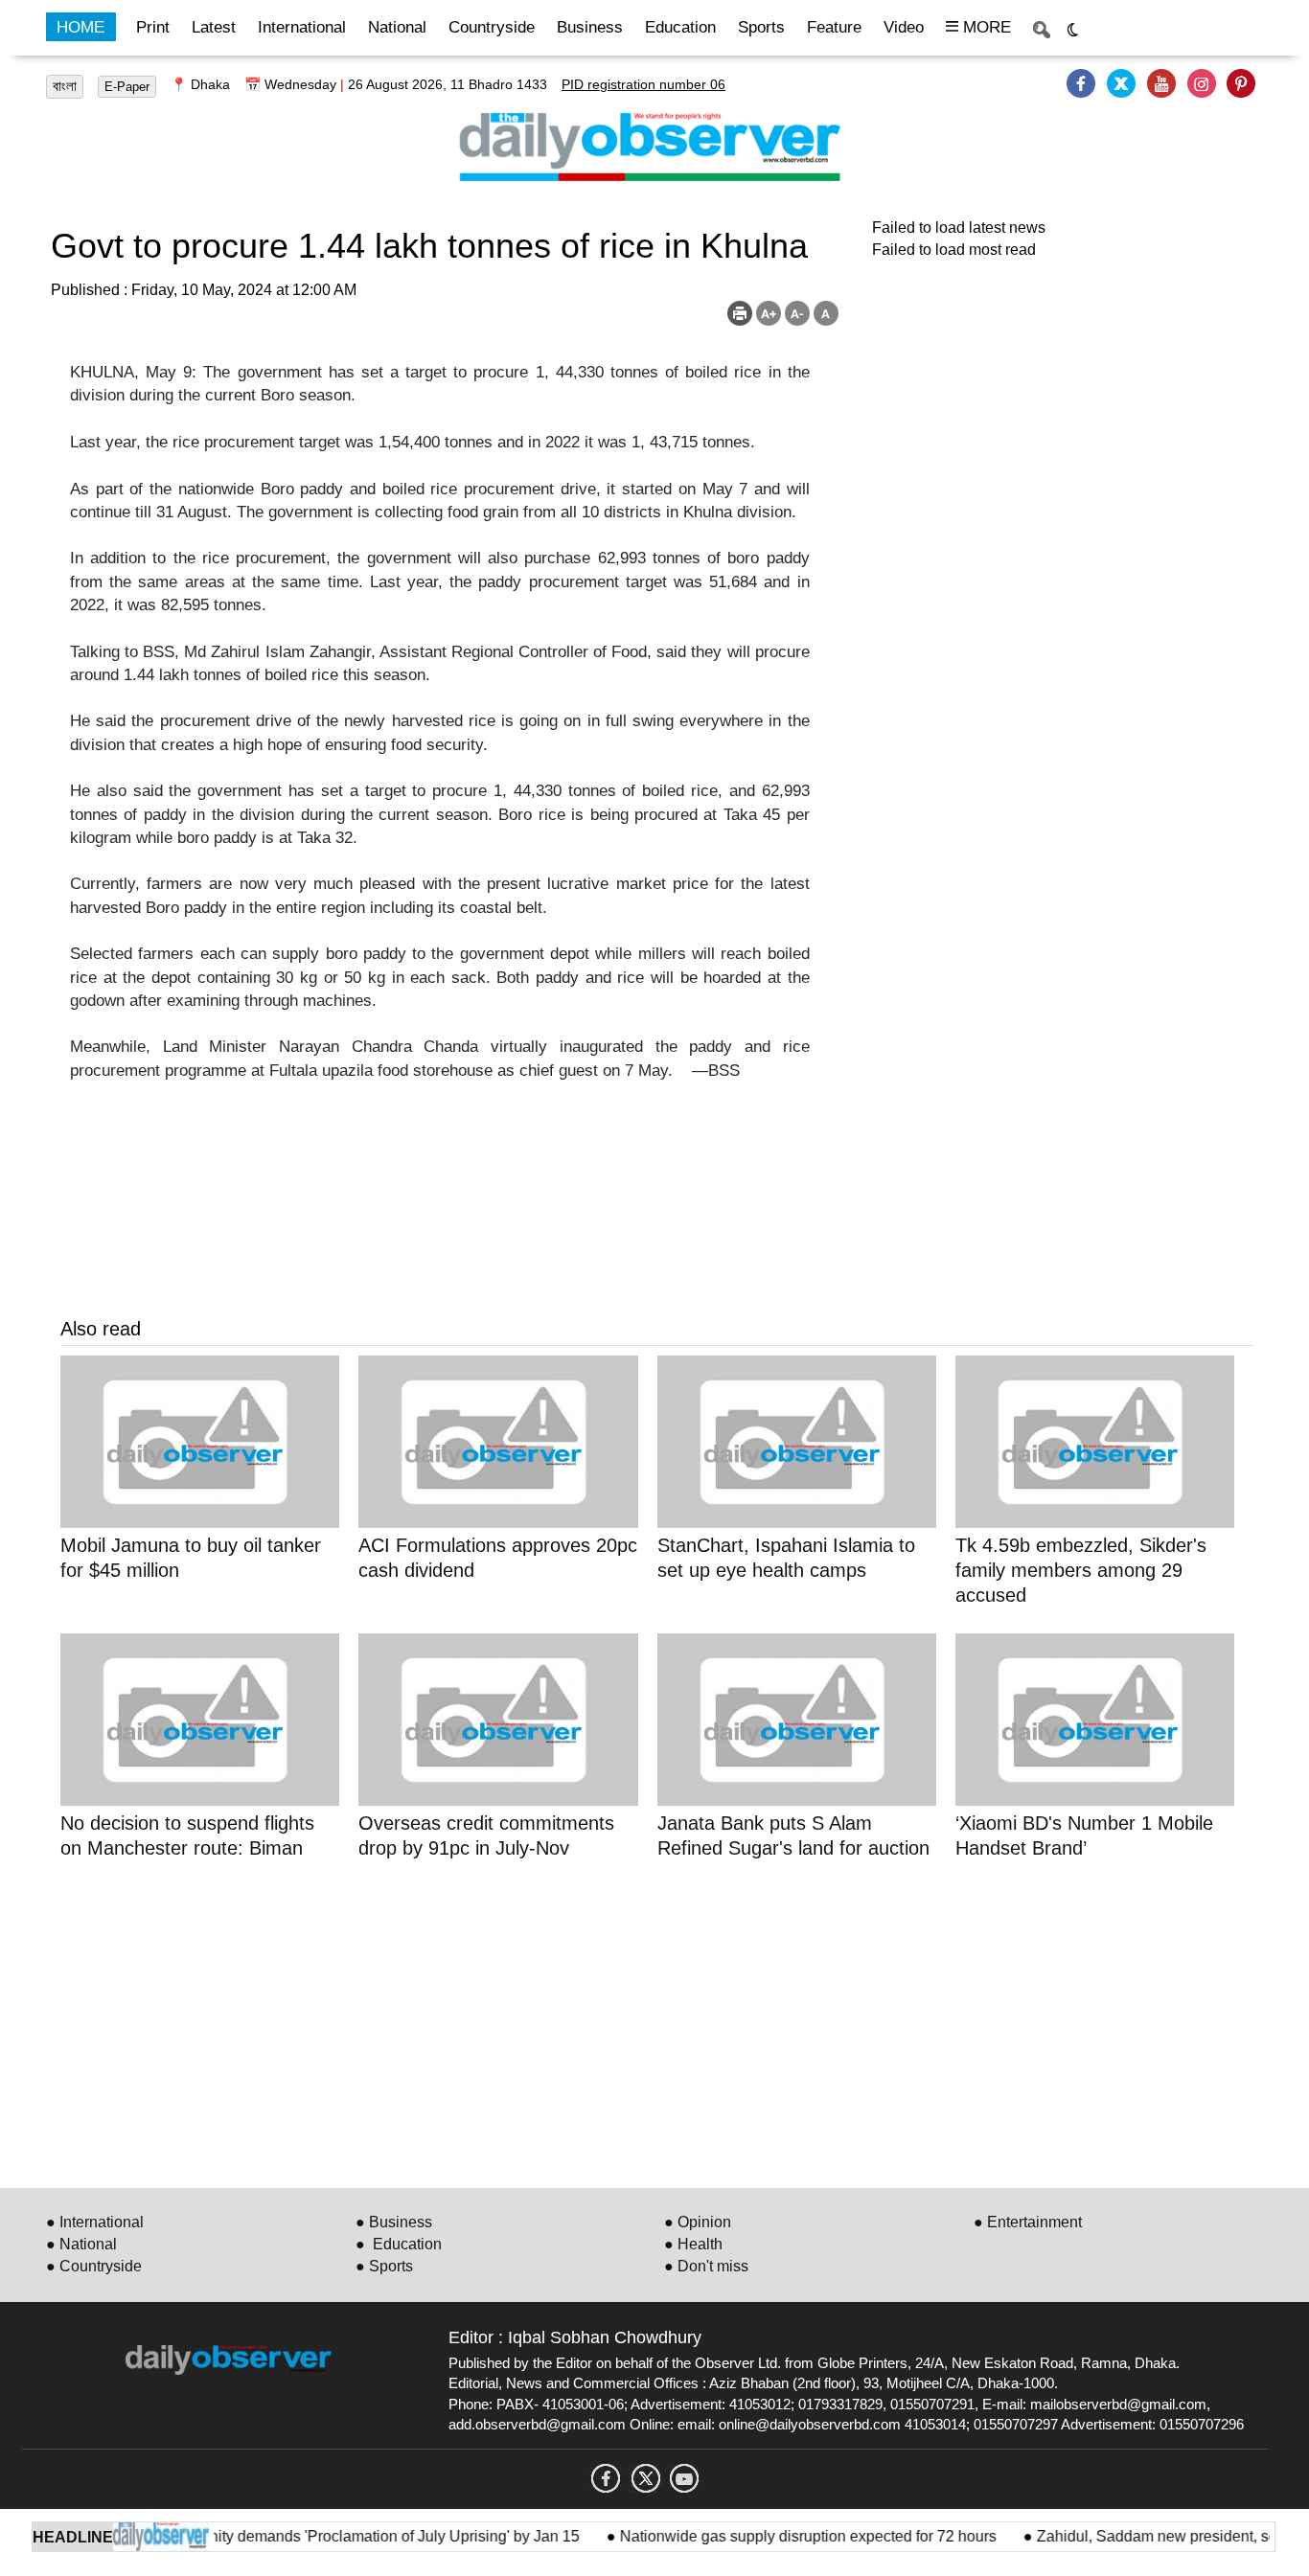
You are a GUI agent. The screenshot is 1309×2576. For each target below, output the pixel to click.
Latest (214, 27)
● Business (394, 2222)
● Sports (384, 2266)
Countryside (492, 27)
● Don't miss (706, 2266)
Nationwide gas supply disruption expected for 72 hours (783, 2536)
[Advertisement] (635, 2020)
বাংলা (65, 86)
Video (904, 27)
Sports (761, 27)
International (302, 27)
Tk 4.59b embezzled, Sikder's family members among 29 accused (1081, 1570)
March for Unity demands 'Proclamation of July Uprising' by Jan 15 (331, 2536)
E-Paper (127, 87)
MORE (985, 27)
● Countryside (94, 2266)
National (397, 27)
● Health (693, 2244)
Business (590, 27)
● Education (399, 2244)
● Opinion (698, 2222)
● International (95, 2222)
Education (680, 27)
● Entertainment (1028, 2222)
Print (153, 27)
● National (81, 2244)
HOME (80, 27)
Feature (834, 27)
